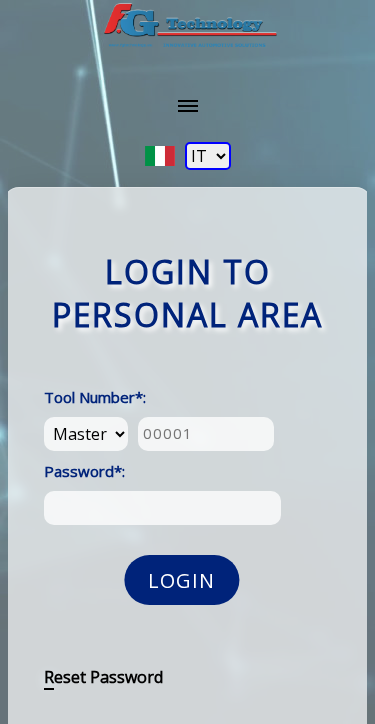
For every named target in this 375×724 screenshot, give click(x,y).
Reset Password (103, 677)
